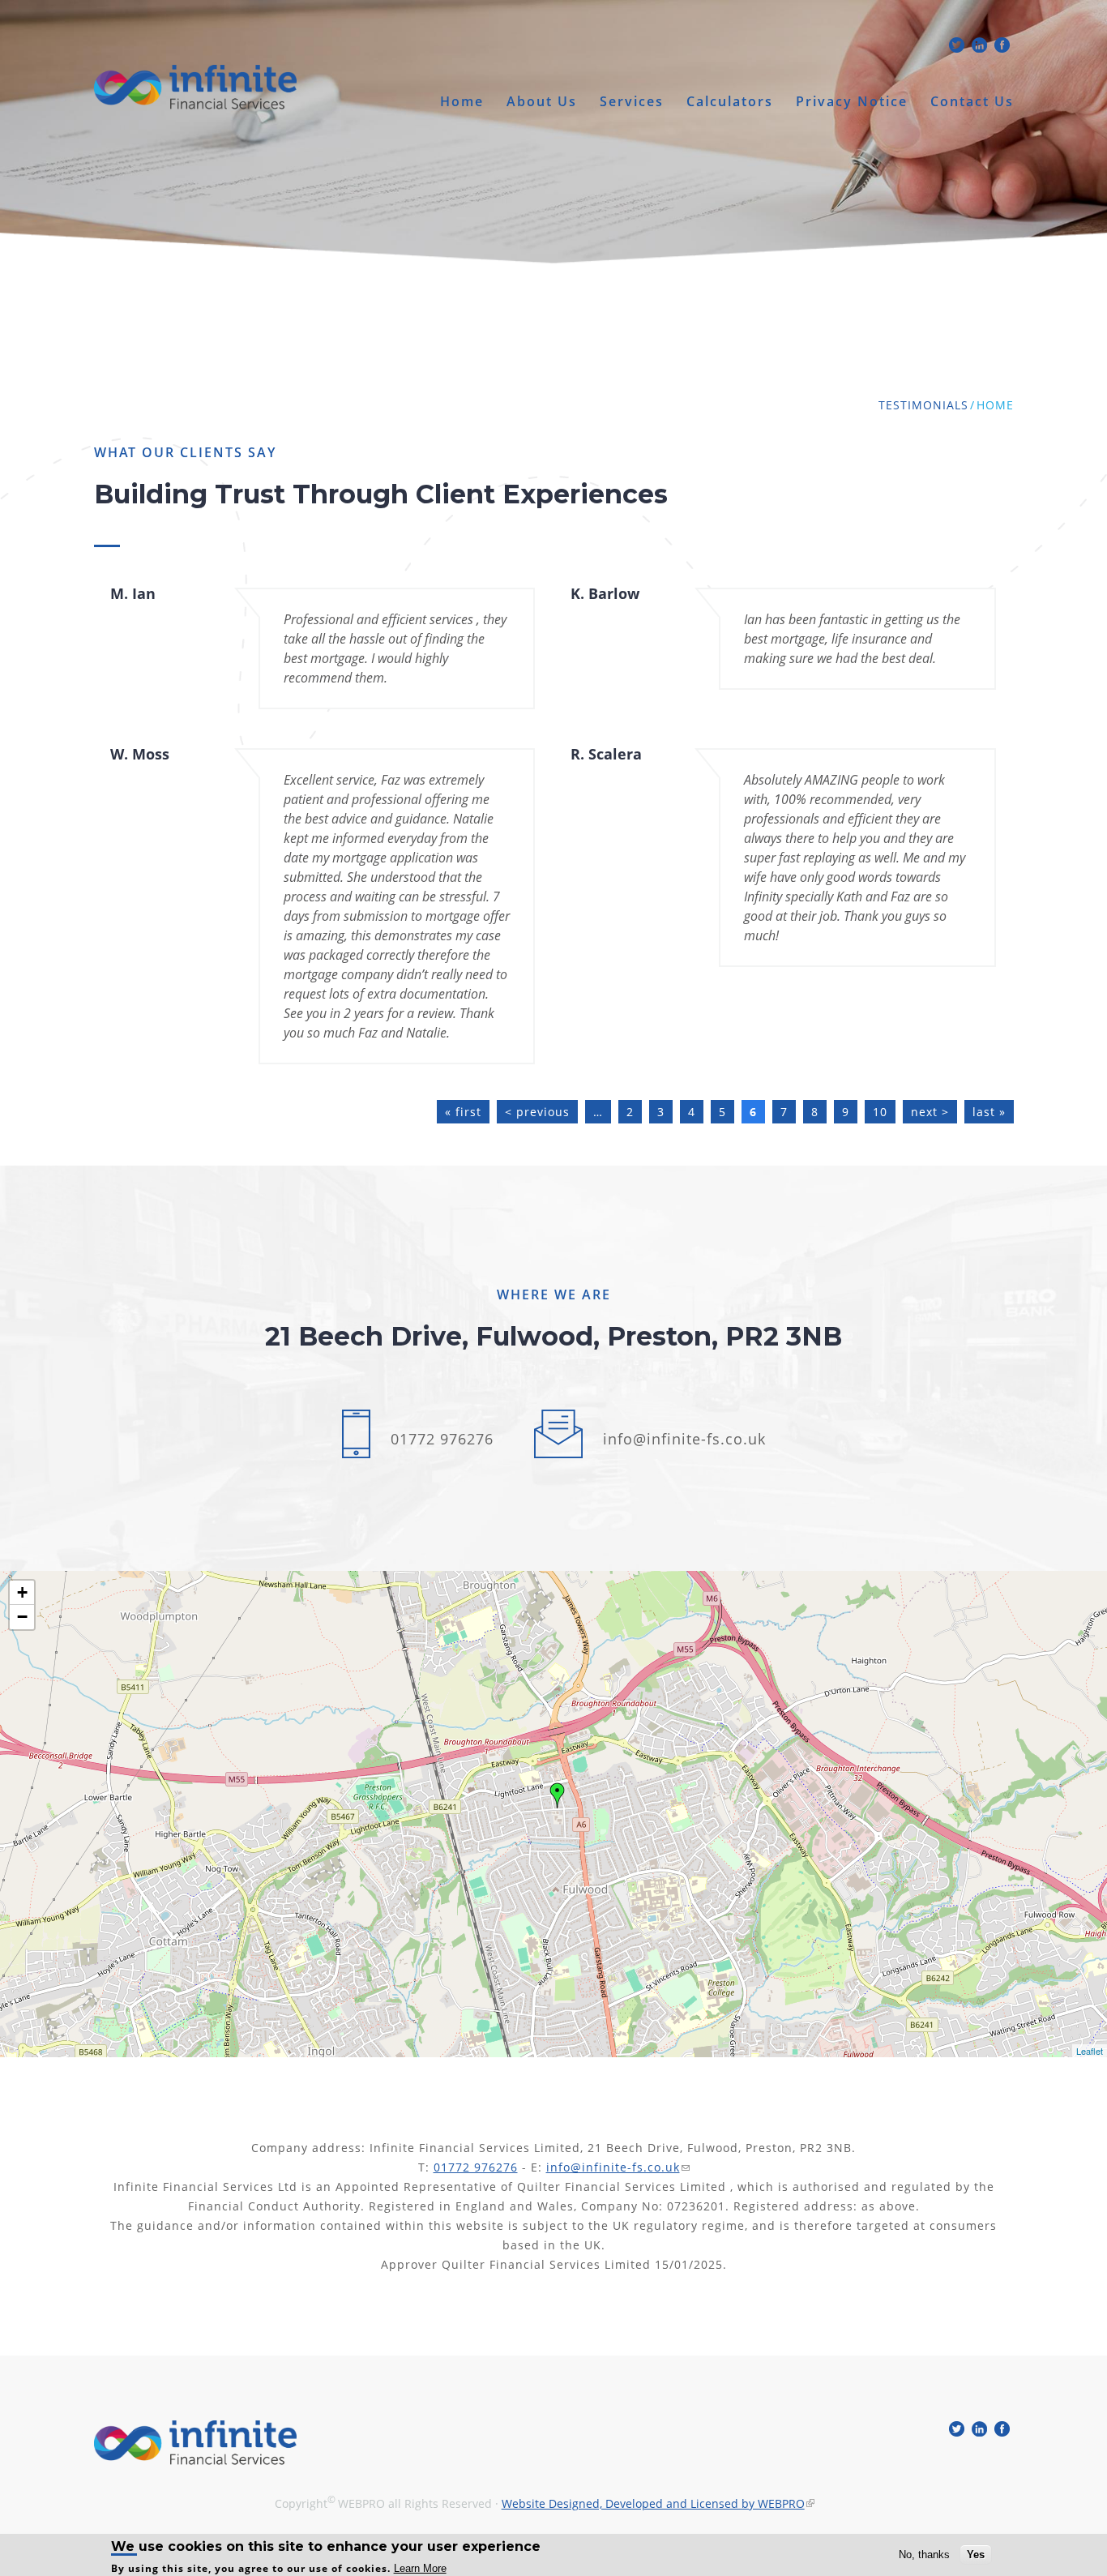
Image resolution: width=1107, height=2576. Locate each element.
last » (989, 1112)
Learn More (420, 2568)
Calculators (730, 102)
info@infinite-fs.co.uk (684, 1439)
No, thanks (924, 2555)
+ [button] (22, 1592)
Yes (976, 2555)
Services (632, 102)
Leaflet (1090, 2051)
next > (930, 1112)
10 (880, 1112)
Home (462, 102)
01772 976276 (442, 1439)
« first (463, 1112)
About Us (542, 102)
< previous (537, 1112)
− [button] (22, 1617)
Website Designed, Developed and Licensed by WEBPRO (653, 2503)
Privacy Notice (852, 102)
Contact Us (972, 102)
